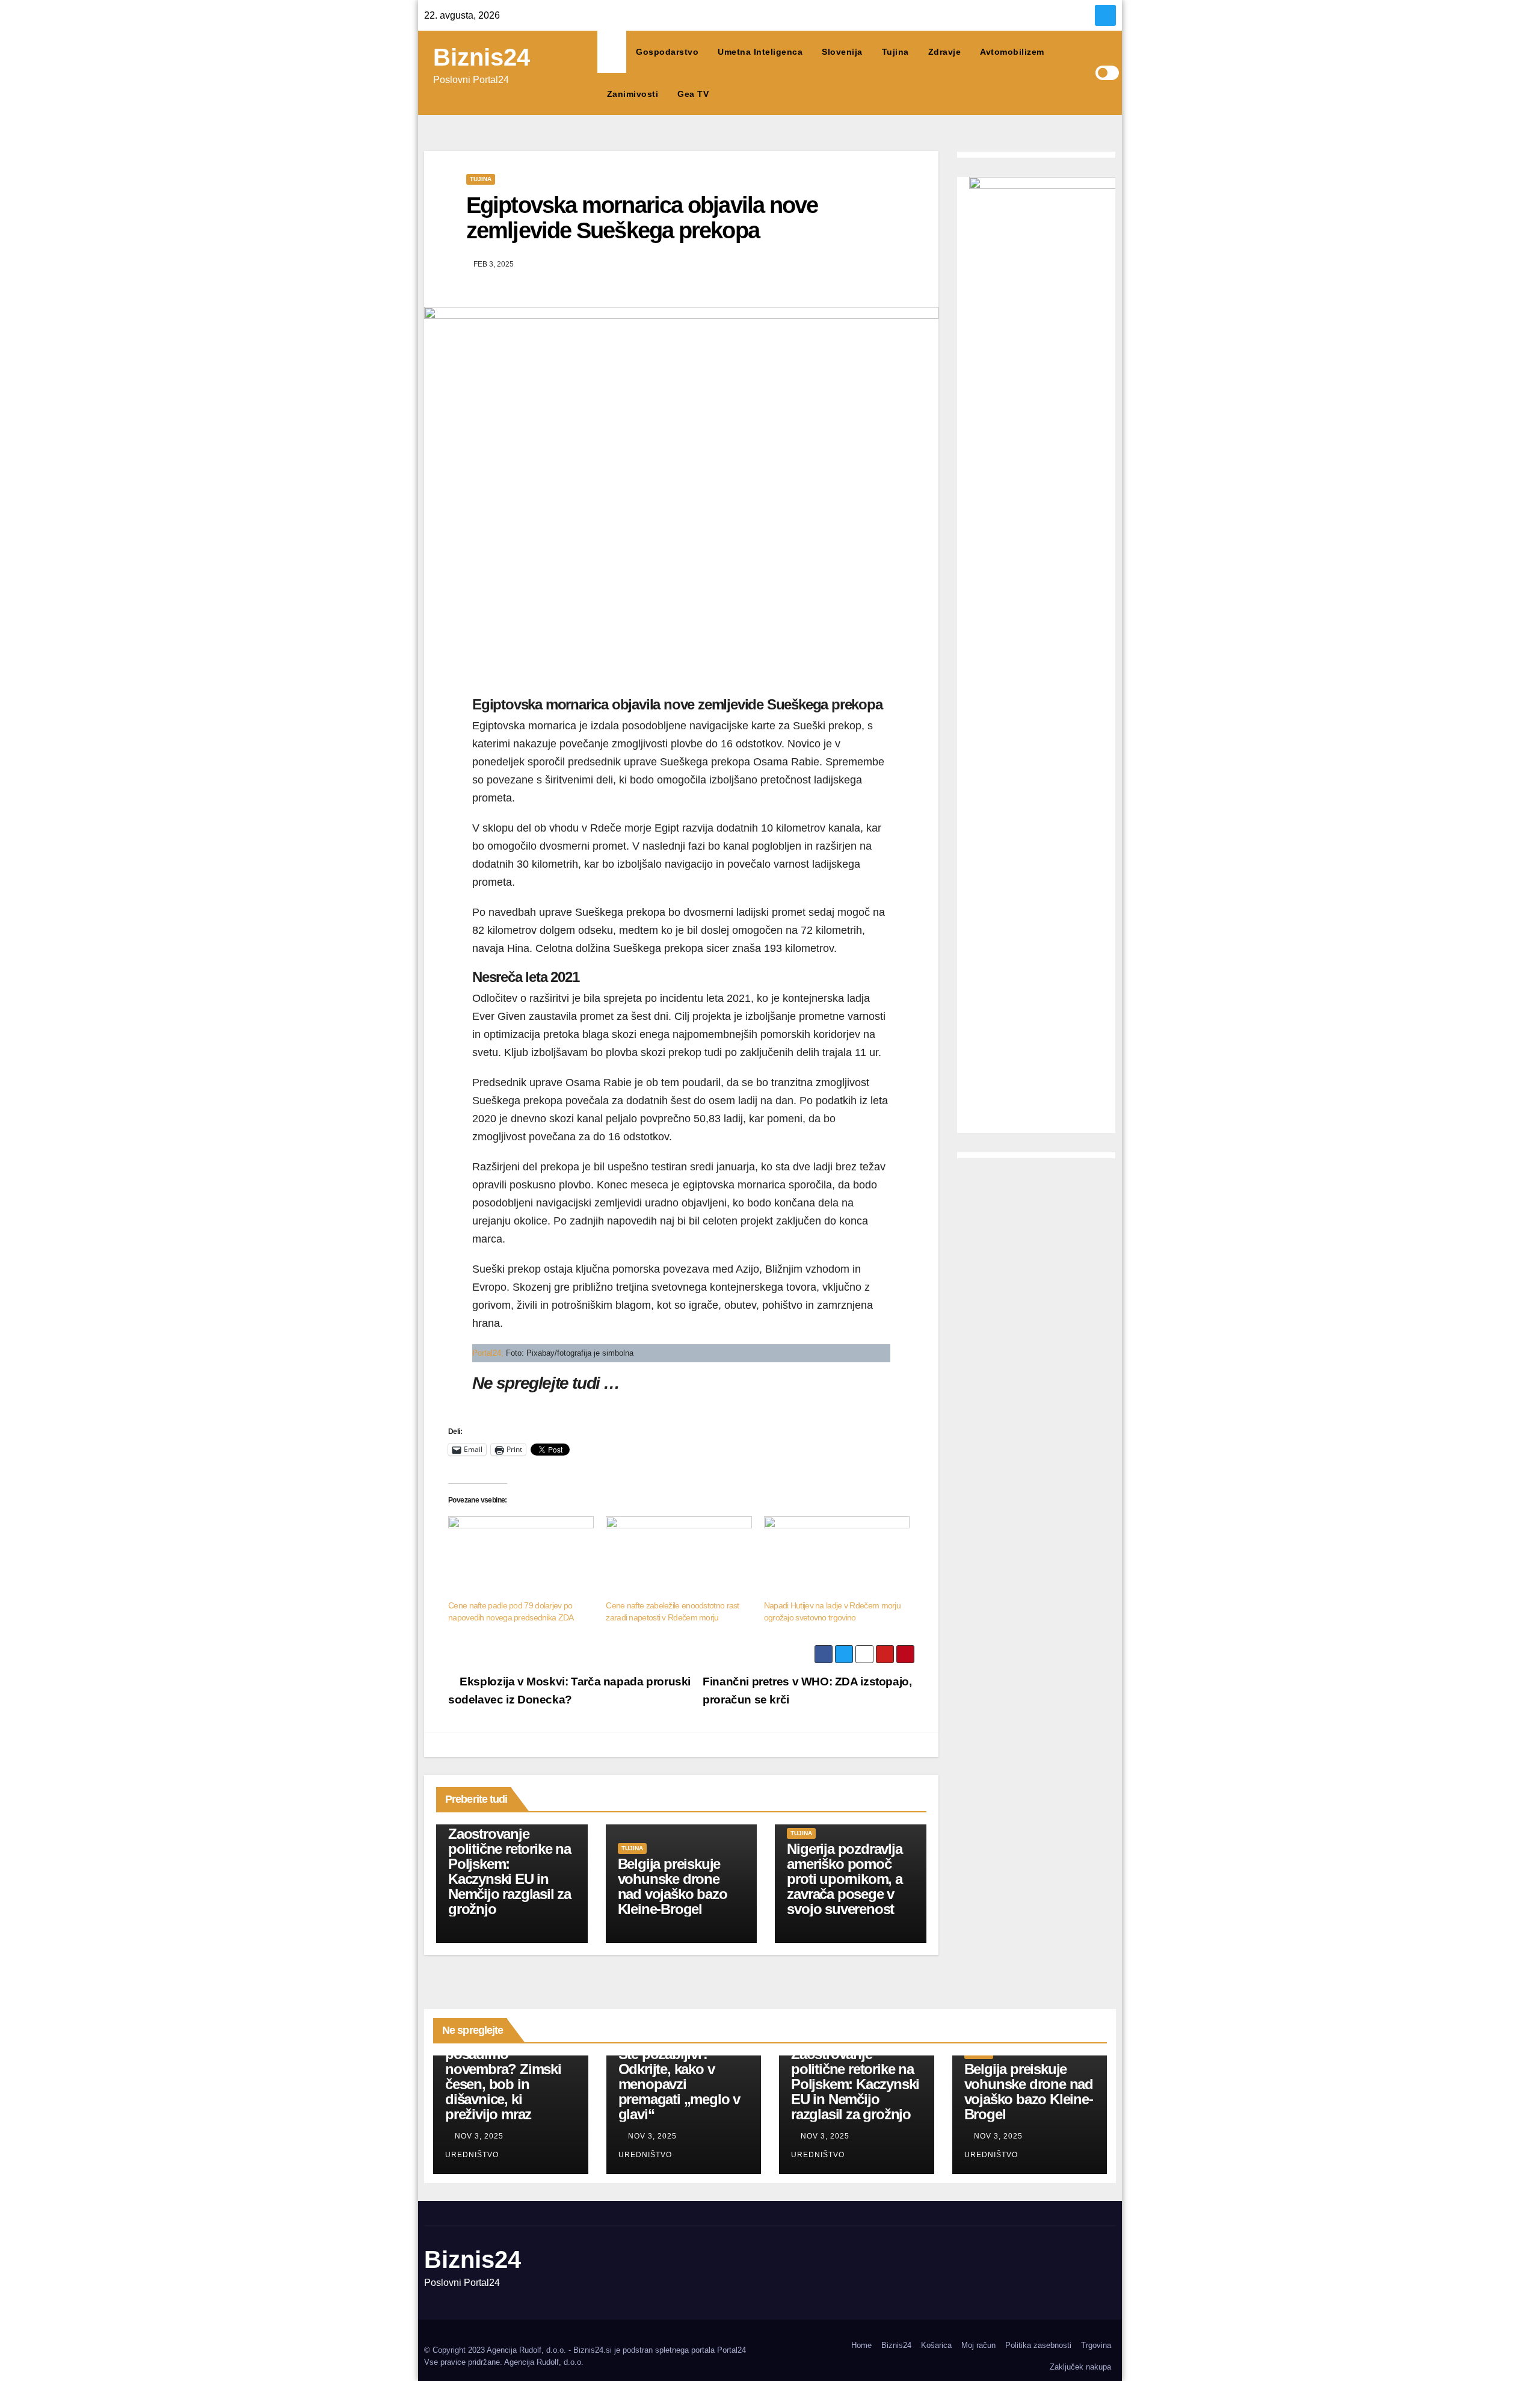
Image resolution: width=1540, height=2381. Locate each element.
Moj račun (978, 2345)
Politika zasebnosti (1038, 2345)
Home (861, 2345)
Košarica (936, 2345)
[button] (1086, 73)
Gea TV (693, 94)
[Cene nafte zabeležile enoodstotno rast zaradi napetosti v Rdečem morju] (679, 1558)
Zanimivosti (633, 94)
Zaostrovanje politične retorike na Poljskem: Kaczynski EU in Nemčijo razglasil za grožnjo (510, 1871)
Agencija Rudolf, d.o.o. (544, 2362)
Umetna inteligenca (760, 52)
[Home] (612, 52)
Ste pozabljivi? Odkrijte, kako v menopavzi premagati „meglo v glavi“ (679, 2084)
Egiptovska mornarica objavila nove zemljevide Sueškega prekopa (642, 218)
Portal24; (489, 1353)
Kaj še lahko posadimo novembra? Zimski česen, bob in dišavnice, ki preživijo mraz (503, 2077)
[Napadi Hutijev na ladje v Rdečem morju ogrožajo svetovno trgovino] (837, 1558)
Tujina (895, 52)
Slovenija (842, 52)
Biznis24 (482, 57)
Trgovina (1096, 2345)
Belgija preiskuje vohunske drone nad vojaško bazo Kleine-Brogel (673, 1886)
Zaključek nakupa (1080, 2367)
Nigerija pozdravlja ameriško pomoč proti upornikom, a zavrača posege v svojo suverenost (844, 1879)
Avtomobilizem (1012, 52)
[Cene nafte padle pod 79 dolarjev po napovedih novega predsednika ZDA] (521, 1558)
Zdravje (945, 52)
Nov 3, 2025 (479, 2136)
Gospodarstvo (667, 52)
